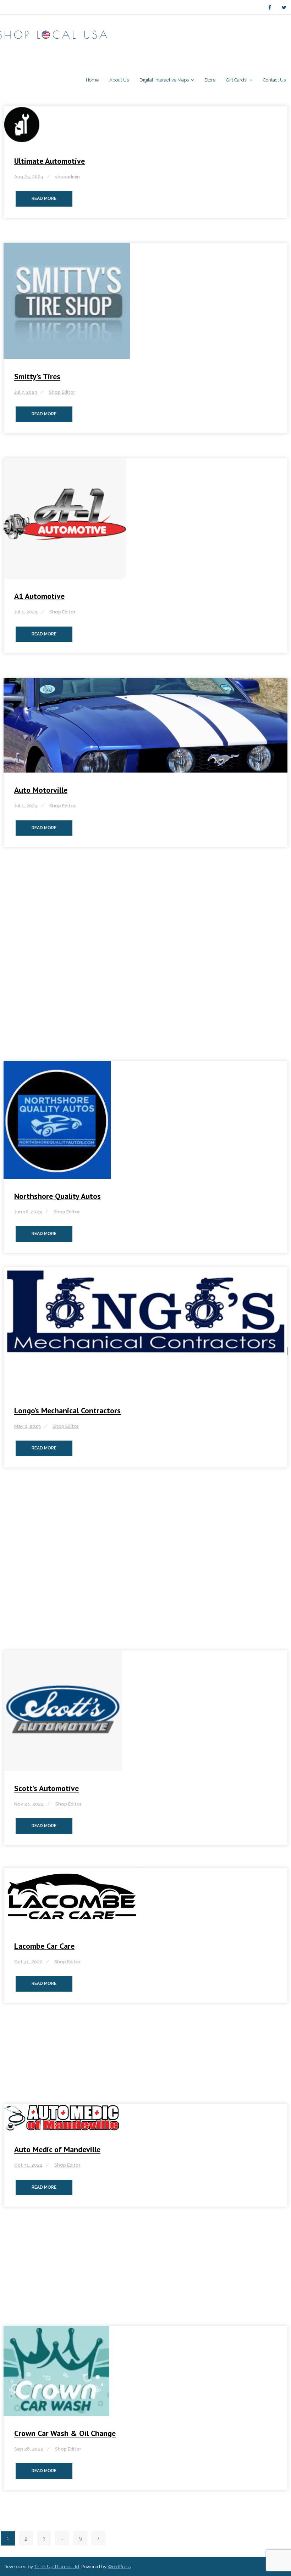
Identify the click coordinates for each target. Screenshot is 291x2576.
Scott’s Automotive (46, 1788)
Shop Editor (62, 392)
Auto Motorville (41, 790)
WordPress (119, 2567)
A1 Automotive (39, 596)
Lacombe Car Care (44, 1946)
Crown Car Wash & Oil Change (65, 2433)
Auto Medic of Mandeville (57, 2149)
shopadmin (67, 177)
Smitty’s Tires (37, 376)
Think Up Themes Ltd (57, 2567)
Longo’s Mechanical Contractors (67, 1410)
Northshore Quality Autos (57, 1196)
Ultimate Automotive (50, 161)
